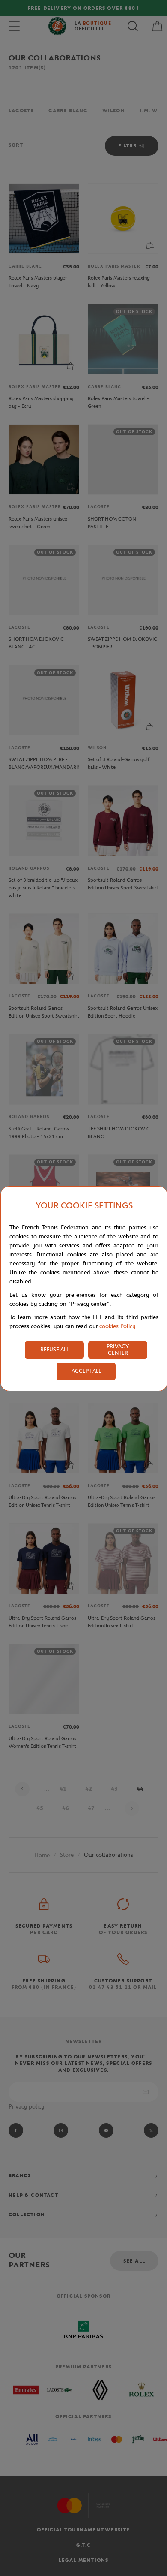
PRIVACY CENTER (118, 1350)
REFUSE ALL (55, 1349)
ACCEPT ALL (86, 1371)
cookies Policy (117, 1326)
